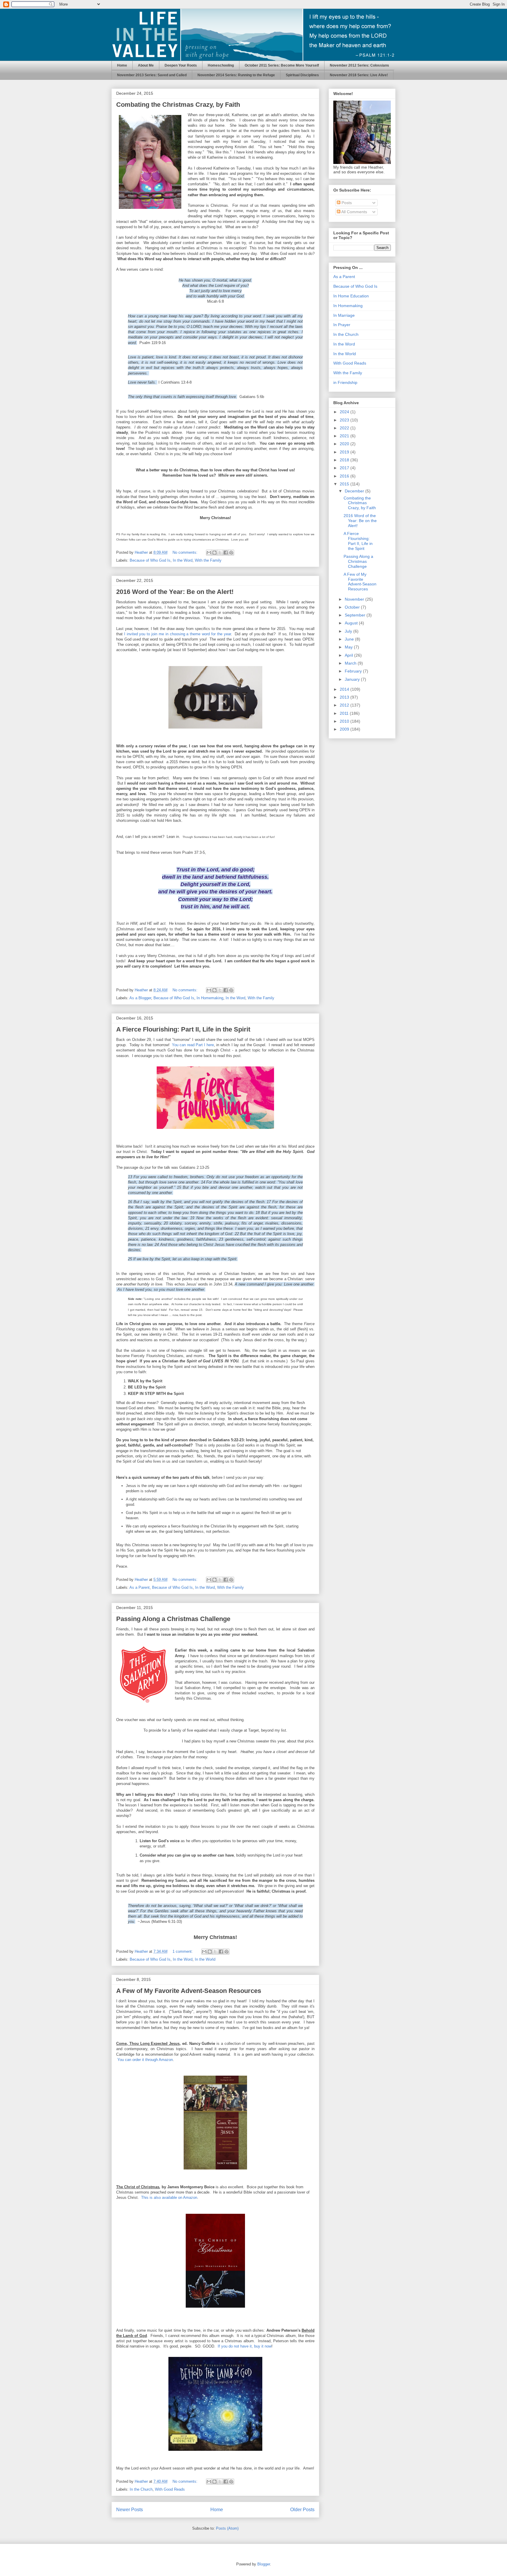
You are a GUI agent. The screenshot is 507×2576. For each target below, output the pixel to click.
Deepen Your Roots (181, 65)
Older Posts (302, 2510)
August (352, 623)
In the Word (183, 560)
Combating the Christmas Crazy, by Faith (178, 105)
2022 (345, 428)
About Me (146, 65)
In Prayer (342, 325)
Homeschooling (221, 65)
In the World (205, 1959)
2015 (345, 484)
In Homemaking (210, 998)
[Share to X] (220, 553)
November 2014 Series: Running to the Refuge (236, 75)
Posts (346, 203)
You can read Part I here (193, 1045)
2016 (345, 476)
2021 (345, 436)
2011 (345, 713)
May (349, 647)
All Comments (354, 212)
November (355, 599)
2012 (345, 705)
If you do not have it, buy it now (245, 2346)
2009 (345, 729)
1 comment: (183, 1951)
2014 (345, 689)
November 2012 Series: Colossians (359, 65)
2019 (345, 452)
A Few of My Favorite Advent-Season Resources (189, 1991)
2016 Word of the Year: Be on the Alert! (175, 592)
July (349, 631)
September (356, 615)
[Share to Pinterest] (231, 553)
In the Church (141, 2489)
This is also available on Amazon (169, 2198)
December (355, 491)
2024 (345, 412)
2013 (345, 697)
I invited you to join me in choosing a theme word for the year (178, 634)
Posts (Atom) (227, 2528)
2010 (345, 721)
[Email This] (209, 553)
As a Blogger (140, 998)
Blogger (264, 2564)
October (353, 607)
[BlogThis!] (214, 553)
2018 (345, 460)
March (351, 663)
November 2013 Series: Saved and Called (152, 75)
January (353, 679)
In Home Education (351, 296)
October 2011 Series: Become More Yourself (282, 65)
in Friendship (345, 382)
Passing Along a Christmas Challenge (173, 1619)
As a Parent (140, 1587)
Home (122, 65)
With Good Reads (170, 2489)
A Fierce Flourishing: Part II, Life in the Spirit (183, 1029)
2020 (345, 444)
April (349, 655)
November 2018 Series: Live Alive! (359, 75)
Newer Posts (130, 2510)
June (350, 639)
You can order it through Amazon (145, 2060)
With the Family (208, 560)
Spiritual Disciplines (302, 75)
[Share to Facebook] (226, 553)
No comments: (186, 552)
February (354, 671)
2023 (345, 420)
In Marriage (344, 315)
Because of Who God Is (150, 560)
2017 (345, 468)
